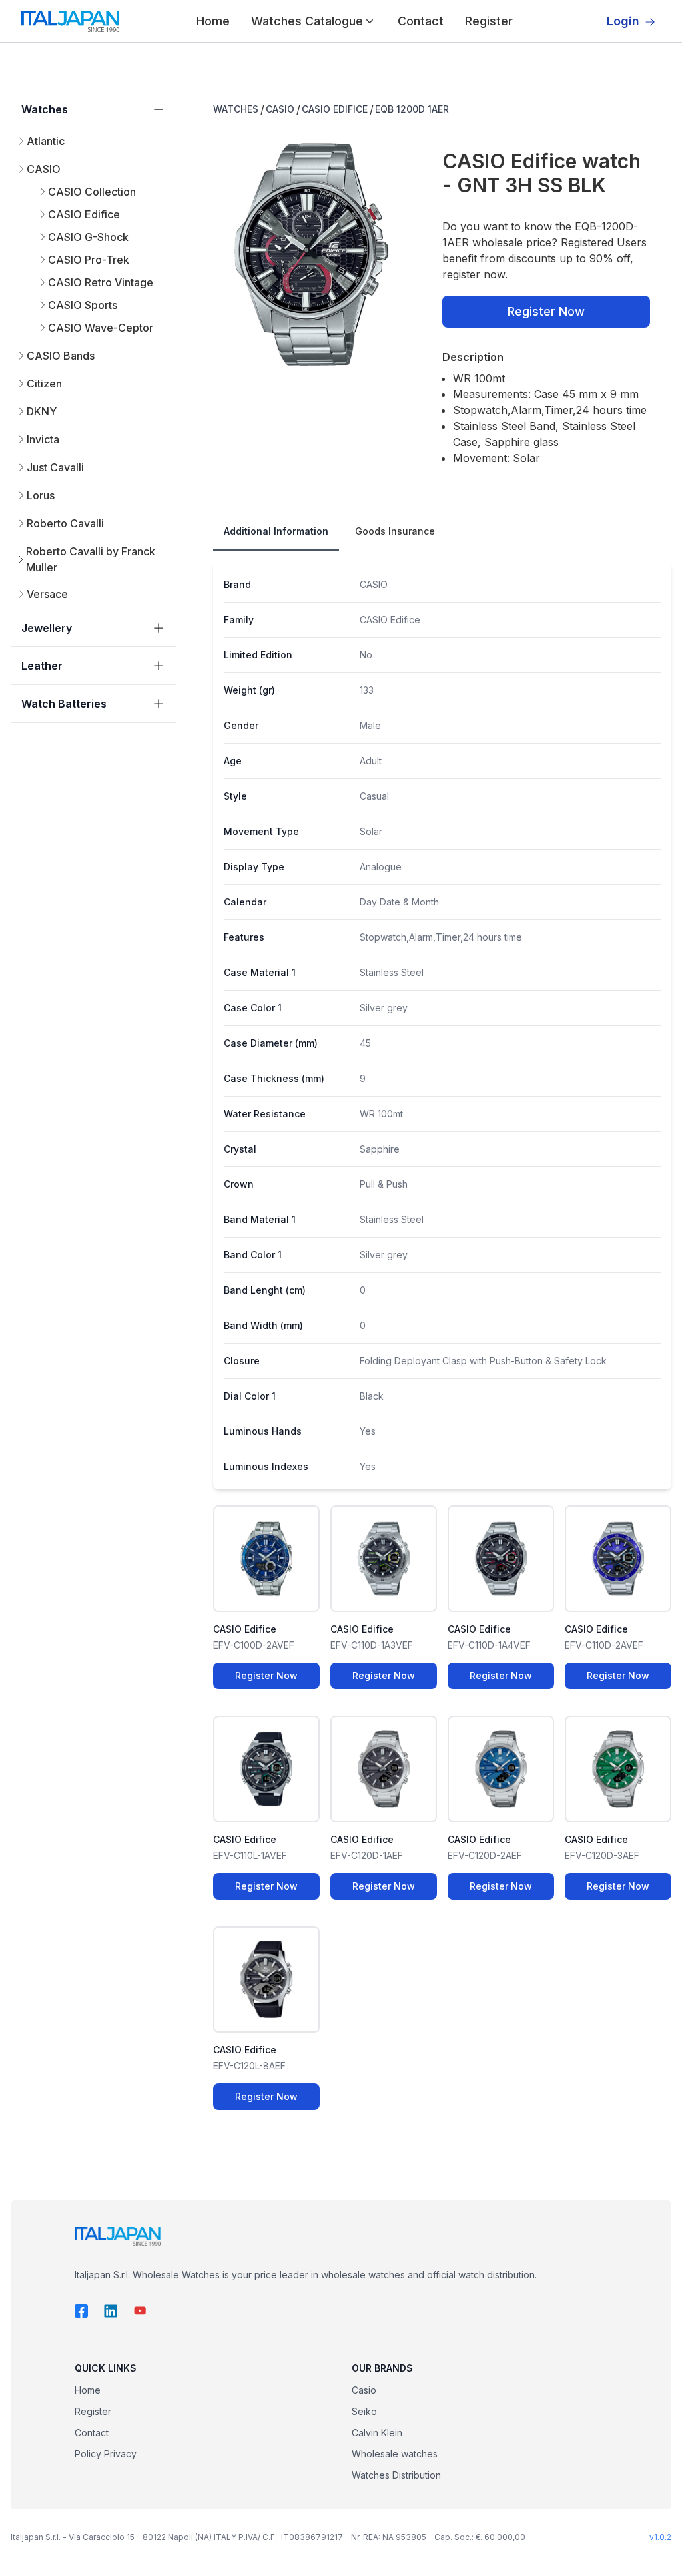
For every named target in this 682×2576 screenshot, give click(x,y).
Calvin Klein (377, 2433)
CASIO (280, 109)
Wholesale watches (395, 2454)
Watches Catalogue (307, 21)
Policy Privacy (106, 2454)
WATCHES (236, 109)
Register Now (546, 311)
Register (489, 21)
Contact (421, 21)
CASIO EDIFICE (335, 109)
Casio (364, 2390)
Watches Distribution (396, 2475)
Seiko (364, 2411)
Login (623, 21)
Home (213, 21)
